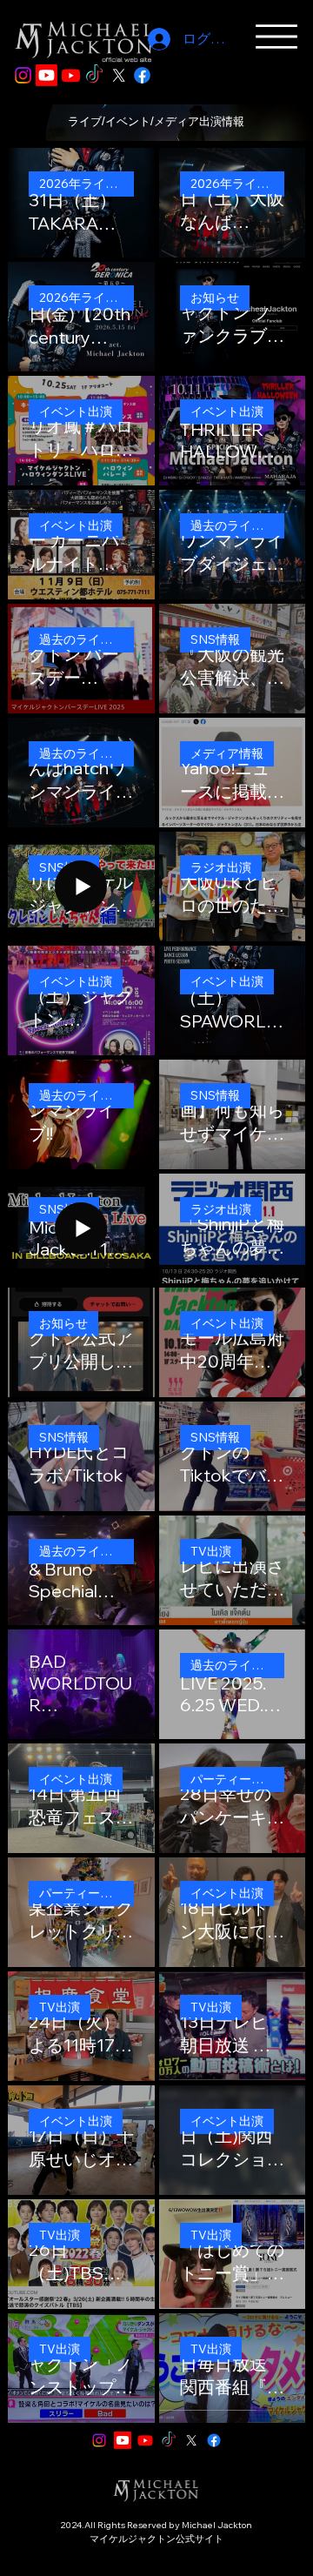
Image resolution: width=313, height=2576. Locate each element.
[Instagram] (23, 75)
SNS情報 (215, 639)
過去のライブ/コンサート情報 (237, 525)
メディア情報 (227, 753)
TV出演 (211, 1551)
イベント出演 (76, 411)
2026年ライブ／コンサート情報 (87, 184)
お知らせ (215, 298)
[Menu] (276, 37)
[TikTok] (94, 75)
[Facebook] (142, 75)
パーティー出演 (233, 1779)
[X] (119, 75)
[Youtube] (47, 75)
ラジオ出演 (221, 867)
